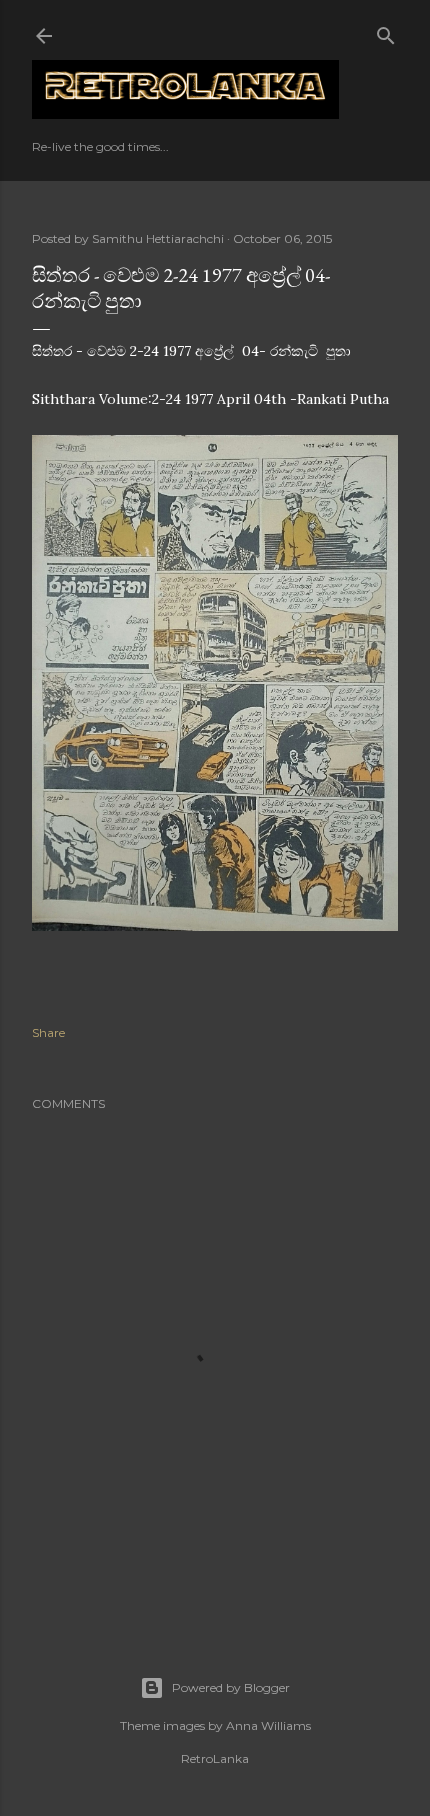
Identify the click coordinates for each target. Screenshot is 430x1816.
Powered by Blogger (231, 1687)
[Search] (386, 31)
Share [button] (48, 1032)
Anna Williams (268, 1725)
